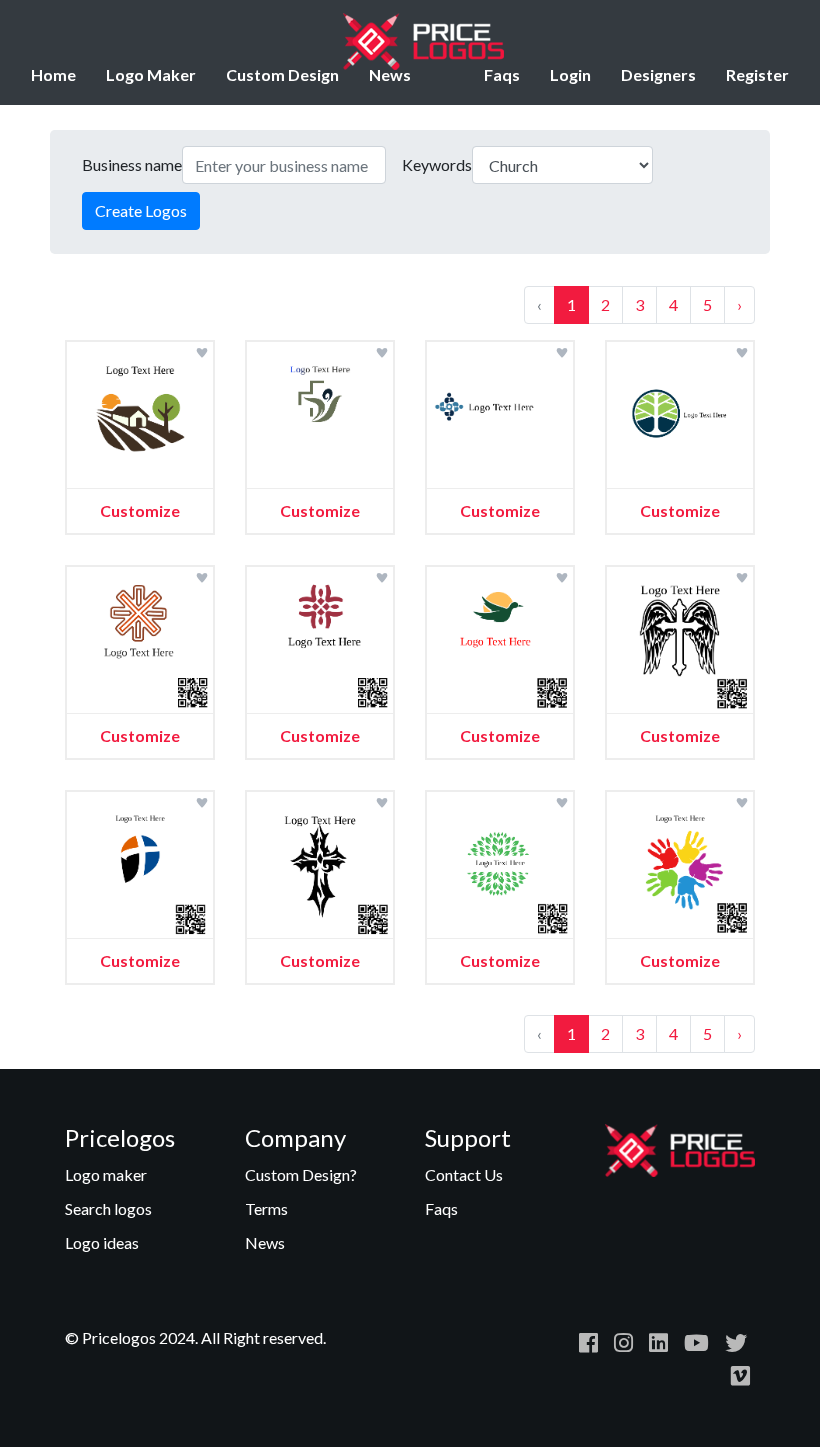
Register (757, 74)
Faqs (502, 74)
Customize (140, 510)
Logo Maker (151, 74)
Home (53, 74)
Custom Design (282, 74)
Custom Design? (301, 1174)
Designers (658, 74)
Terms (266, 1208)
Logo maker (106, 1174)
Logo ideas (102, 1242)
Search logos (108, 1208)
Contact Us (464, 1174)
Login (570, 74)
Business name (132, 164)
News (390, 74)
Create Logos (141, 210)
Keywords (437, 164)
